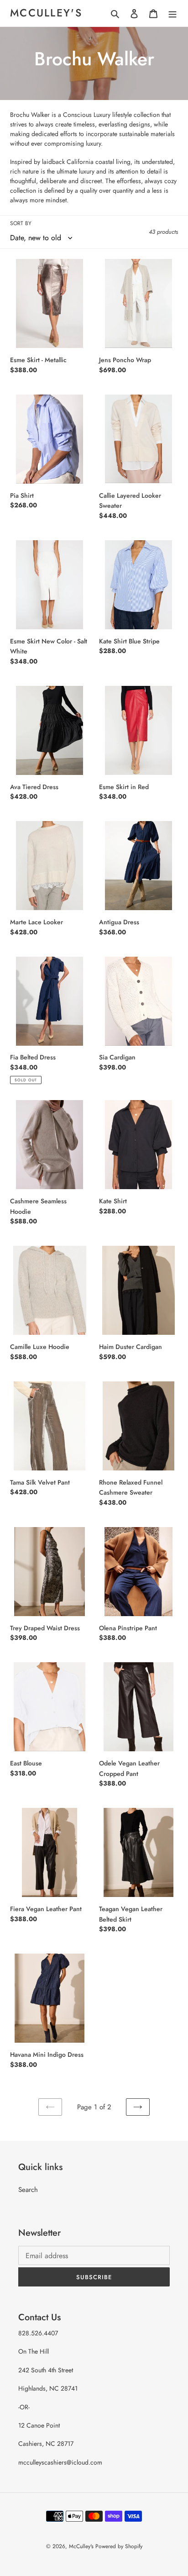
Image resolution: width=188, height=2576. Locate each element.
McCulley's (46, 13)
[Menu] (172, 13)
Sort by (21, 223)
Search (28, 2190)
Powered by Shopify (119, 2546)
